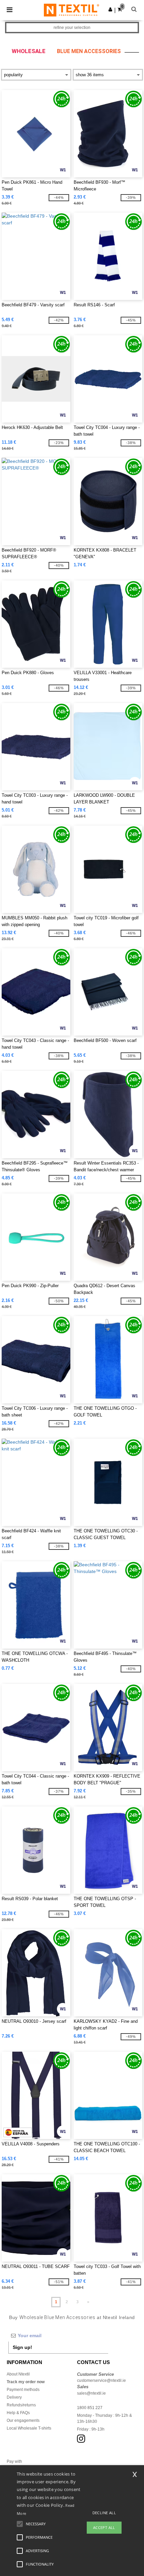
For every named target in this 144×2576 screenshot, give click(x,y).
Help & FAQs (18, 2413)
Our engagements (23, 2420)
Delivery (14, 2397)
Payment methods (23, 2390)
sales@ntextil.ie (91, 2393)
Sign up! (22, 2347)
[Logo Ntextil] (71, 10)
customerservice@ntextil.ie (101, 2381)
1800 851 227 (90, 2408)
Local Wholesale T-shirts (29, 2428)
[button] (110, 9)
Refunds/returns (21, 2405)
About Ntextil (18, 2374)
